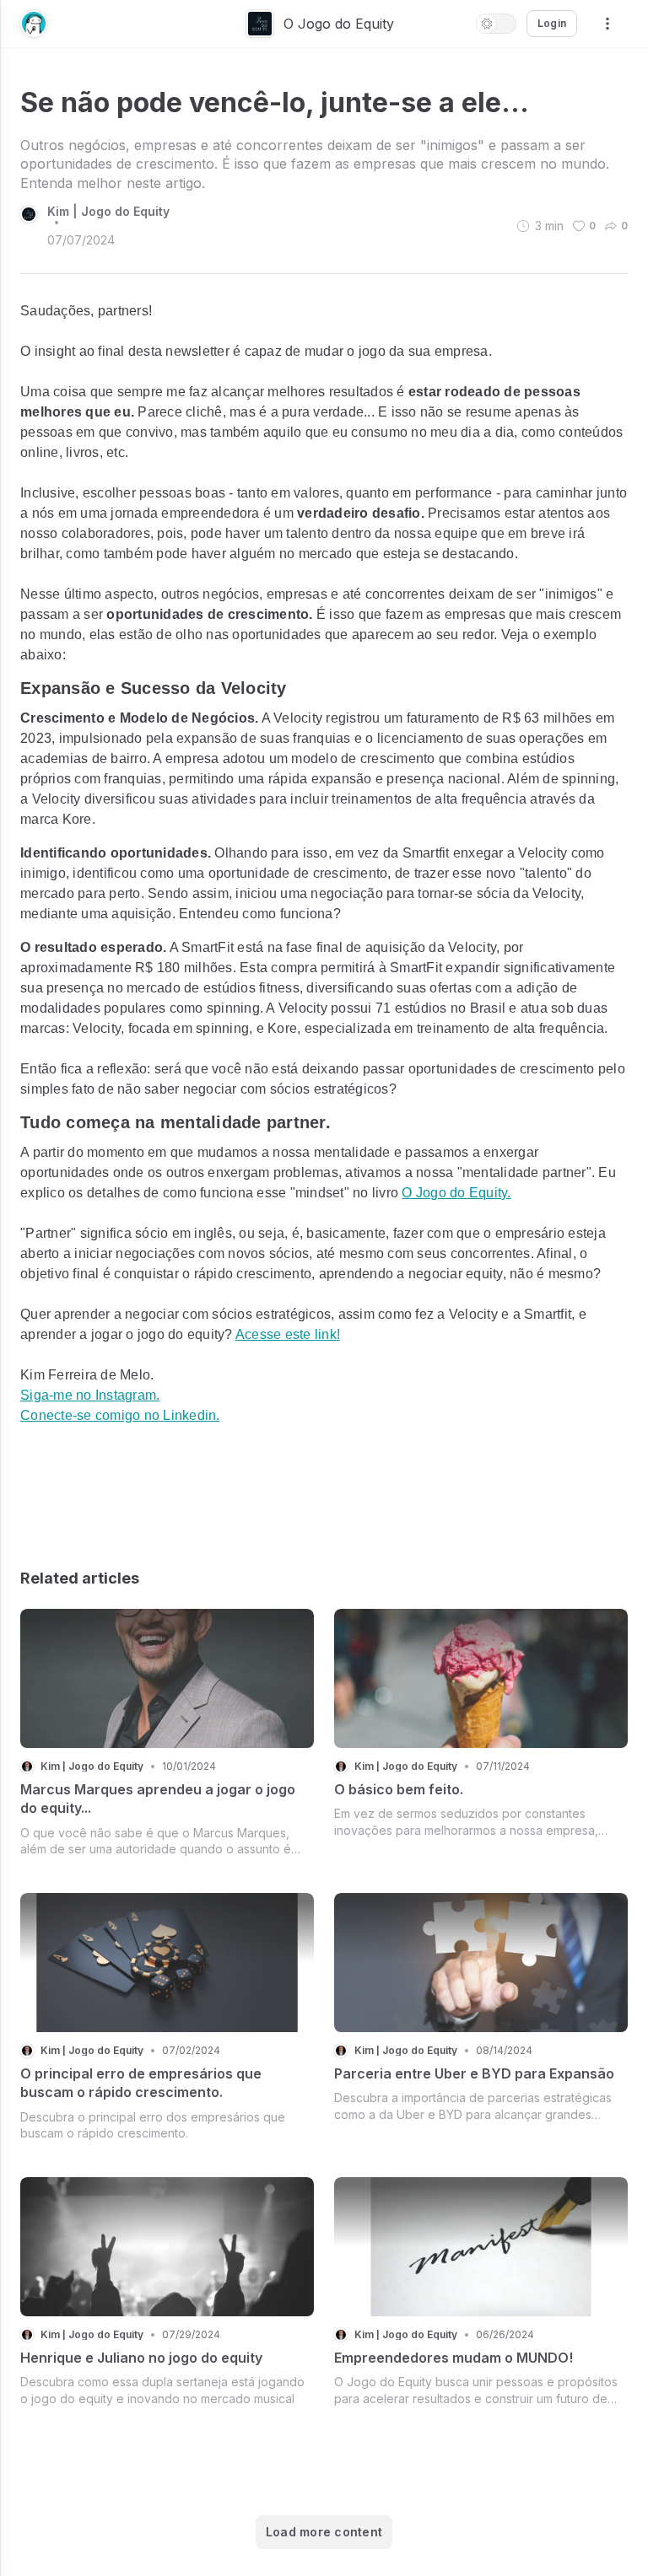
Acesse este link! (288, 1334)
